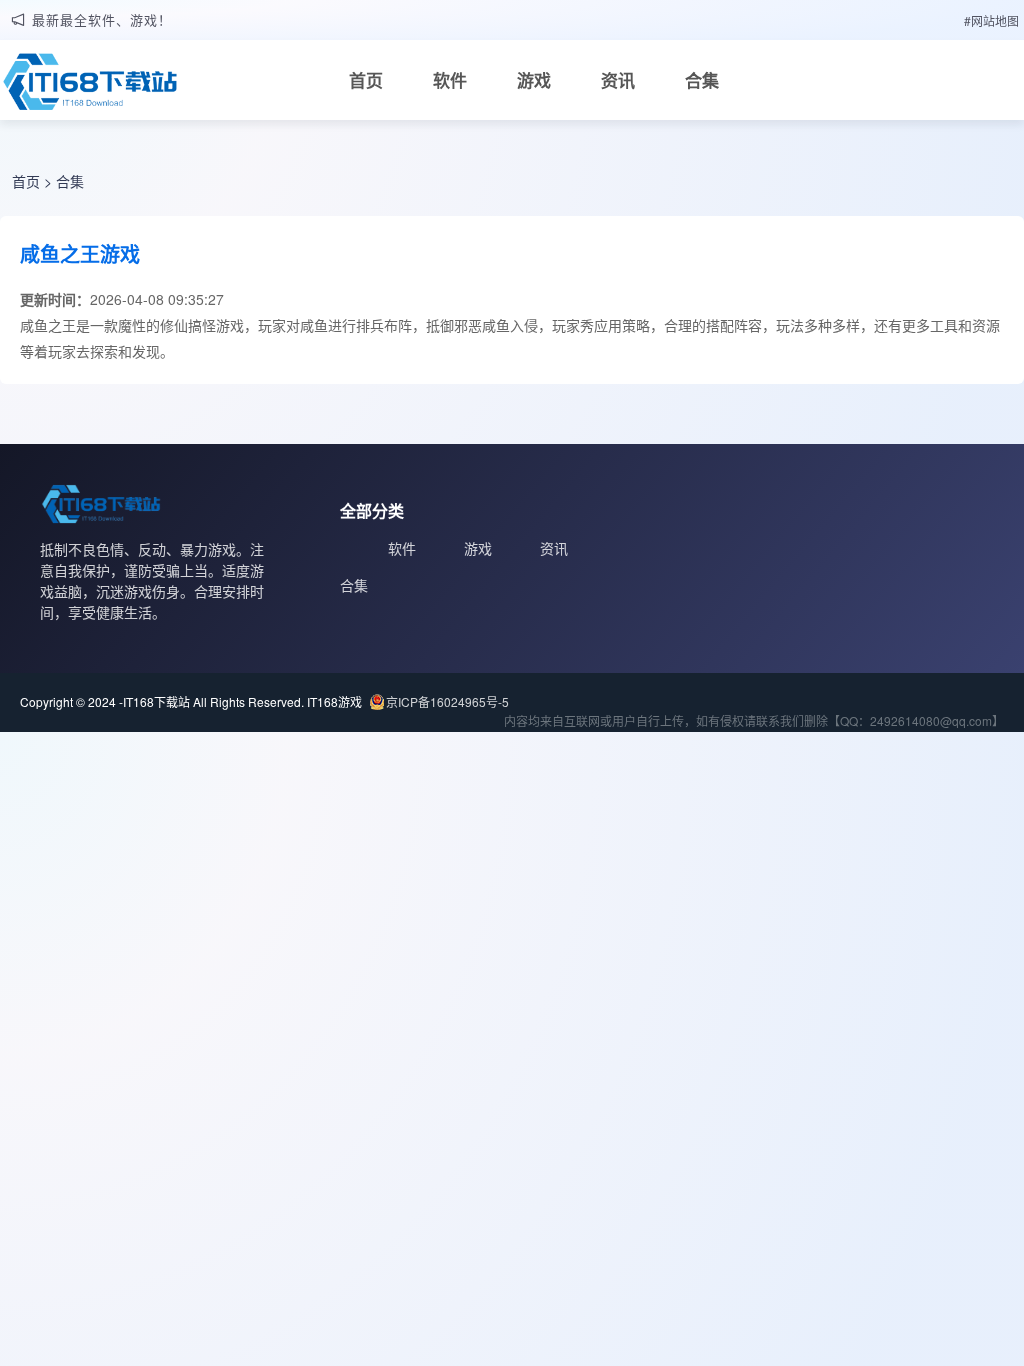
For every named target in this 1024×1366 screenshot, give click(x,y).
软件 (450, 80)
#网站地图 (991, 20)
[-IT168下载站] (90, 87)
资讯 (618, 80)
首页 (366, 80)
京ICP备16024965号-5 (447, 701)
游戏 (534, 80)
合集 (702, 80)
